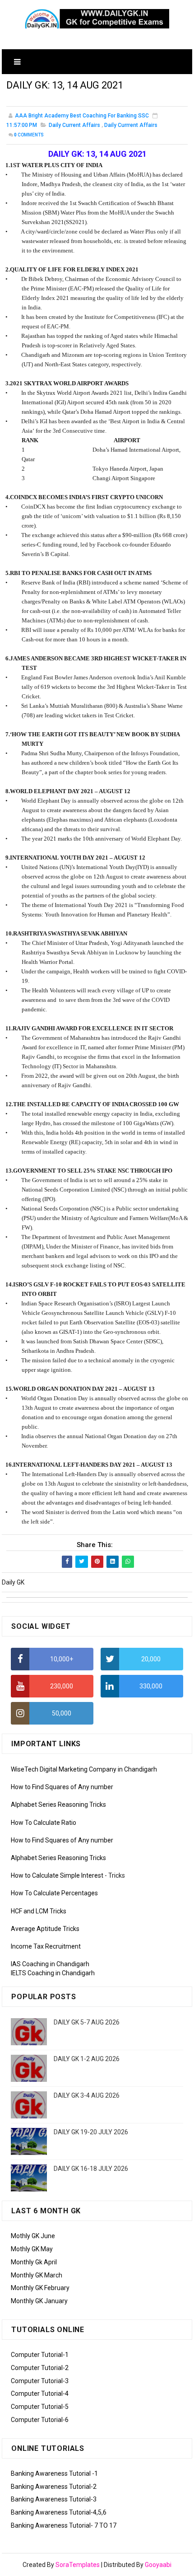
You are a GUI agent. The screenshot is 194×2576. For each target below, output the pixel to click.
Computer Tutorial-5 (40, 2407)
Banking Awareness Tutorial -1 (54, 2473)
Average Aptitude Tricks (45, 1929)
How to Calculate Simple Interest (57, 1875)
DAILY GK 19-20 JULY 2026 (91, 2132)
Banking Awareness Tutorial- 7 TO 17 (64, 2525)
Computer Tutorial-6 (40, 2420)
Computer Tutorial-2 (40, 2368)
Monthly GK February (40, 2288)
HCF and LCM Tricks (39, 1911)
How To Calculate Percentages (54, 1893)
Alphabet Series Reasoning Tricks (58, 1805)
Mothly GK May (32, 2249)
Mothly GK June (33, 2236)
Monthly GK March (37, 2275)
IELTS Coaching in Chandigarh (53, 1973)
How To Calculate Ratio (44, 1823)
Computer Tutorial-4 (40, 2394)
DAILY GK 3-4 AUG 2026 (87, 2095)
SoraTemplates (78, 2565)
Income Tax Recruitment (46, 1946)
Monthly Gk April (34, 2262)
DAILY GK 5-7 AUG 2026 (87, 2022)
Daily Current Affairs (74, 125)
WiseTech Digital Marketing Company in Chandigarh (84, 1769)
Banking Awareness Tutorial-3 (54, 2499)
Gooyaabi (158, 2565)
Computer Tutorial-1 (40, 2355)
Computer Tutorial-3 (40, 2381)
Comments (29, 135)
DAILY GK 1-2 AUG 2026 (87, 2059)
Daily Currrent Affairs (131, 125)
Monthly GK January (39, 2301)
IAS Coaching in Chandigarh (50, 1964)
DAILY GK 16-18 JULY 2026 (91, 2169)
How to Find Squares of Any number (62, 1787)
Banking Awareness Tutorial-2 (54, 2487)
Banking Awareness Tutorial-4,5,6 (59, 2512)
